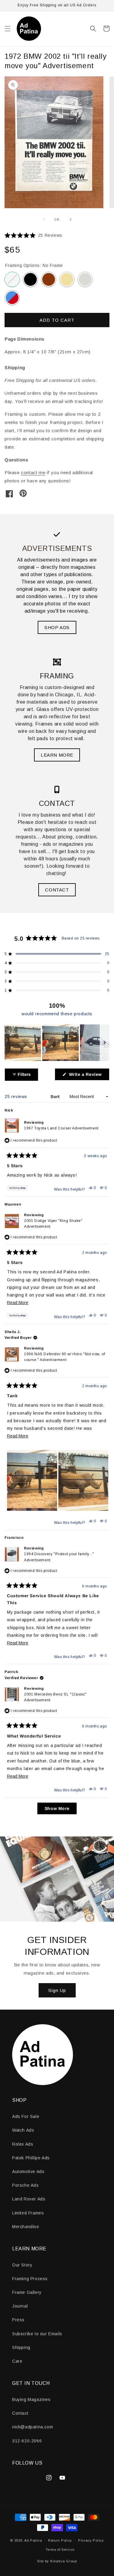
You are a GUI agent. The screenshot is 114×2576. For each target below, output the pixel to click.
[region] (57, 1043)
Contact (20, 2413)
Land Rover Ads (29, 2199)
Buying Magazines (31, 2399)
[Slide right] (71, 219)
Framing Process (30, 2279)
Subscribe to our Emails (37, 2334)
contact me (33, 473)
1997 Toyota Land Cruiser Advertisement (61, 1128)
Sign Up (57, 1990)
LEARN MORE (57, 755)
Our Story (22, 2265)
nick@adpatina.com (33, 2427)
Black (30, 279)
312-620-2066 (27, 2441)
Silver (85, 279)
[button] (8, 29)
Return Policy (60, 2540)
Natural (67, 279)
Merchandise (26, 2227)
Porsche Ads (26, 2185)
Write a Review (88, 1076)
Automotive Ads (28, 2172)
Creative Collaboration (12, 298)
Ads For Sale (26, 2116)
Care (17, 2361)
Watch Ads (23, 2130)
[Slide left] (44, 219)
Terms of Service (60, 2550)
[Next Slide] (105, 1043)
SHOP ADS (57, 627)
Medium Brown (49, 279)
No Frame (12, 279)
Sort (56, 1097)
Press (18, 2320)
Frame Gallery (27, 2292)
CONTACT (57, 890)
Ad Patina (33, 2540)
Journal (20, 2306)
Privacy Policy (91, 2540)
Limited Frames (28, 2213)
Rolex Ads (23, 2144)
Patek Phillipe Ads (31, 2158)
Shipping (21, 2347)
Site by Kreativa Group (57, 2561)
